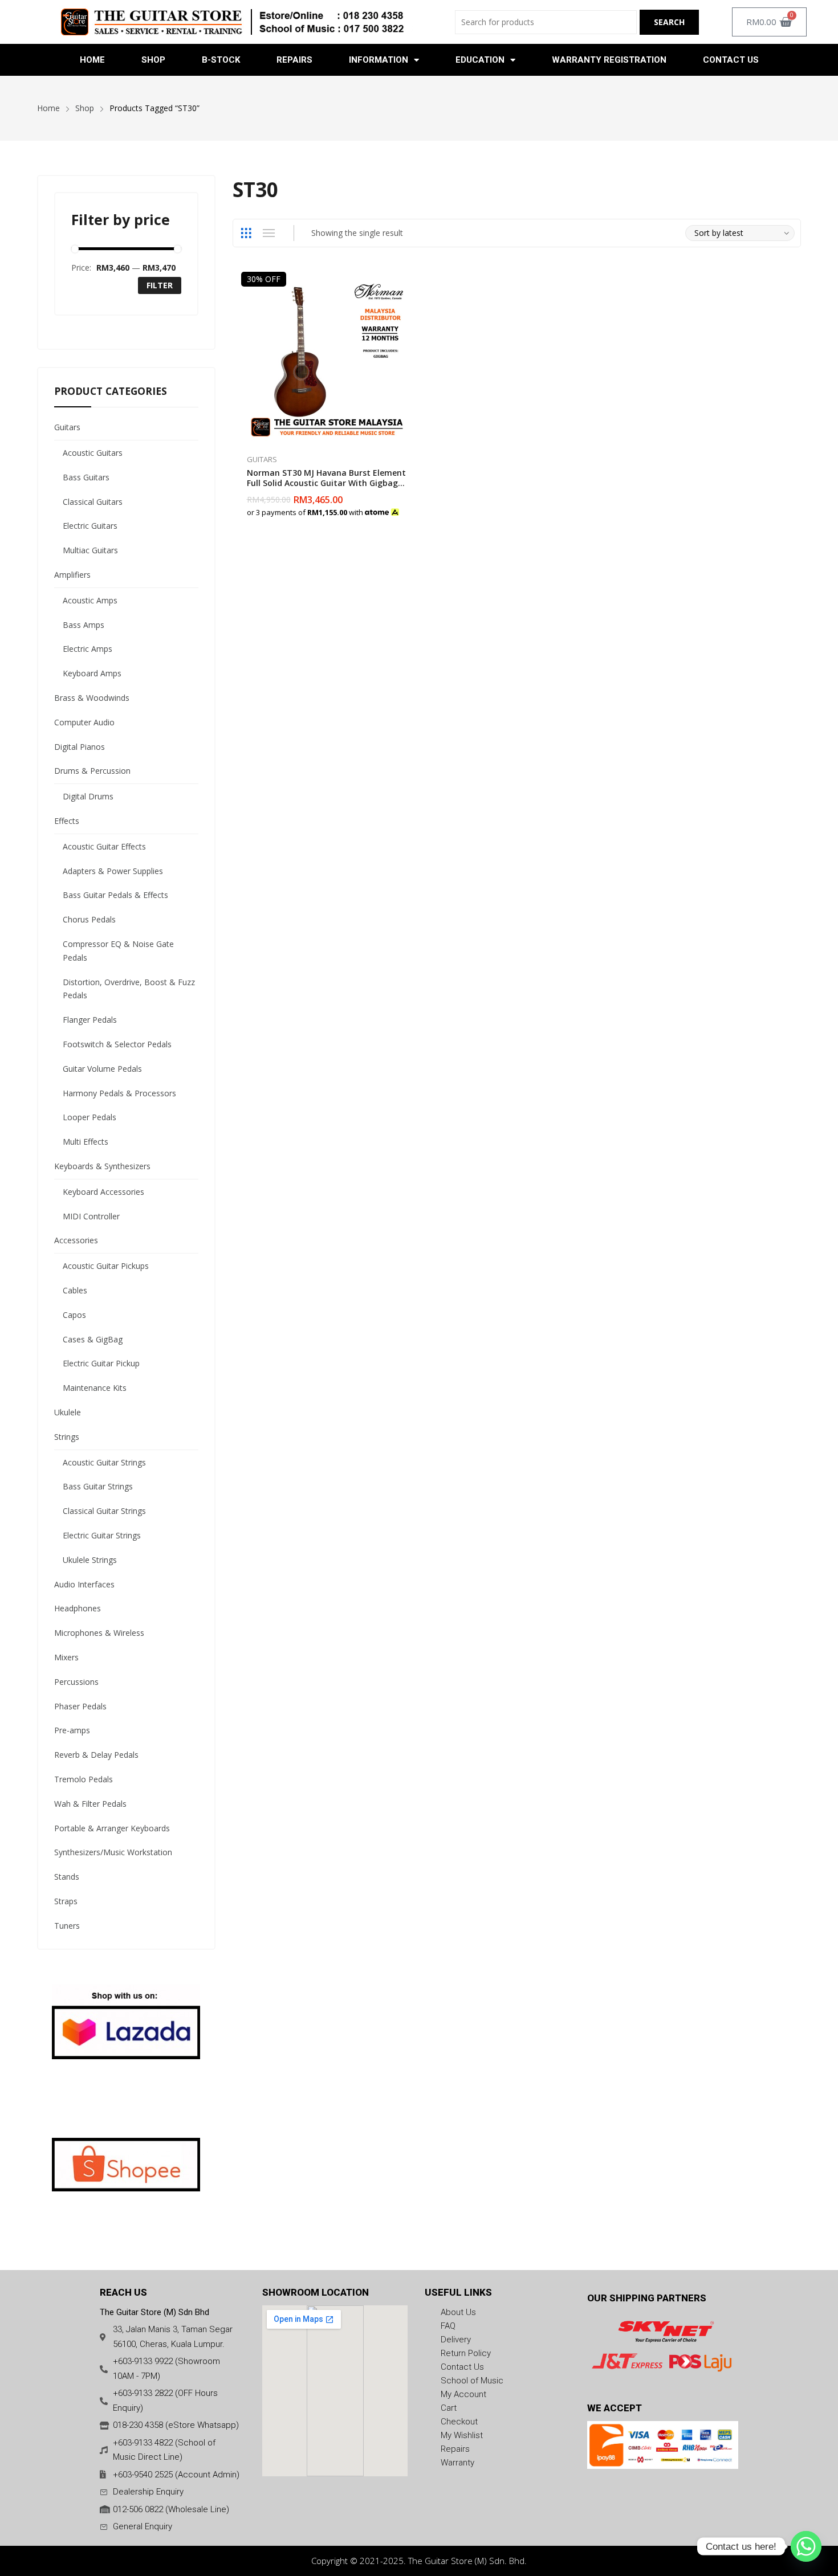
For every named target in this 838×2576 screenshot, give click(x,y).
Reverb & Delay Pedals (96, 1755)
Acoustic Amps (90, 600)
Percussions (76, 1682)
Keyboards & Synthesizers (102, 1166)
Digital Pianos (80, 747)
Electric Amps (88, 649)
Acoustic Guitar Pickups (106, 1266)
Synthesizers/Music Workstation (113, 1852)
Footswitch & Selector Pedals (117, 1044)
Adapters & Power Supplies (113, 871)
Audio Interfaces (84, 1584)
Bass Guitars (86, 477)
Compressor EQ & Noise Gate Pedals (118, 951)
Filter (160, 285)
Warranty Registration (609, 60)
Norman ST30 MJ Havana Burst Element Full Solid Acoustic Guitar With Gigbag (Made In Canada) (326, 483)
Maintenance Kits (95, 1388)
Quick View (408, 283)
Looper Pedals (90, 1117)
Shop (153, 60)
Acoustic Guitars (93, 453)
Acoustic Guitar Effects (104, 846)
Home (92, 60)
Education (480, 60)
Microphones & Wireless (99, 1633)
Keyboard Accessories (103, 1192)
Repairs (294, 60)
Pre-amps (72, 1730)
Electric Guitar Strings (102, 1535)
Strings (67, 1437)
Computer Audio (84, 722)
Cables (75, 1290)
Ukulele (68, 1412)
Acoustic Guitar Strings (104, 1462)
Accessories (76, 1240)
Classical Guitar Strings (104, 1511)
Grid (246, 233)
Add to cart (408, 507)
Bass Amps (84, 625)
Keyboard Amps (92, 673)
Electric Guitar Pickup (101, 1363)
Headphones (78, 1608)
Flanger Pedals (90, 1020)
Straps (66, 1901)
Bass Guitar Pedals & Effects (115, 895)
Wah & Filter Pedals (90, 1804)
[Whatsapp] (806, 2546)
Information (379, 60)
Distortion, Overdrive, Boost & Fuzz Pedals (129, 989)
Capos (74, 1315)
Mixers (66, 1657)
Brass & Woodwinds (92, 698)
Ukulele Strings (90, 1560)
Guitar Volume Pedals (102, 1069)
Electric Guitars (90, 526)
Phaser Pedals (80, 1706)
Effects (67, 821)
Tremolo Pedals (84, 1779)
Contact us (731, 60)
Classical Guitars (93, 502)
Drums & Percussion (92, 771)
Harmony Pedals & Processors (119, 1093)
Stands (67, 1877)
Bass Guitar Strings (98, 1486)
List (269, 233)
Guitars (262, 459)
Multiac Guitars (90, 550)
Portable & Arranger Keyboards (112, 1828)
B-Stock (221, 60)
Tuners (67, 1926)
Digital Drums (88, 796)
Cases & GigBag (93, 1339)
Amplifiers (72, 575)
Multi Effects (86, 1142)
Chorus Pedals (89, 919)
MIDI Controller (91, 1216)
